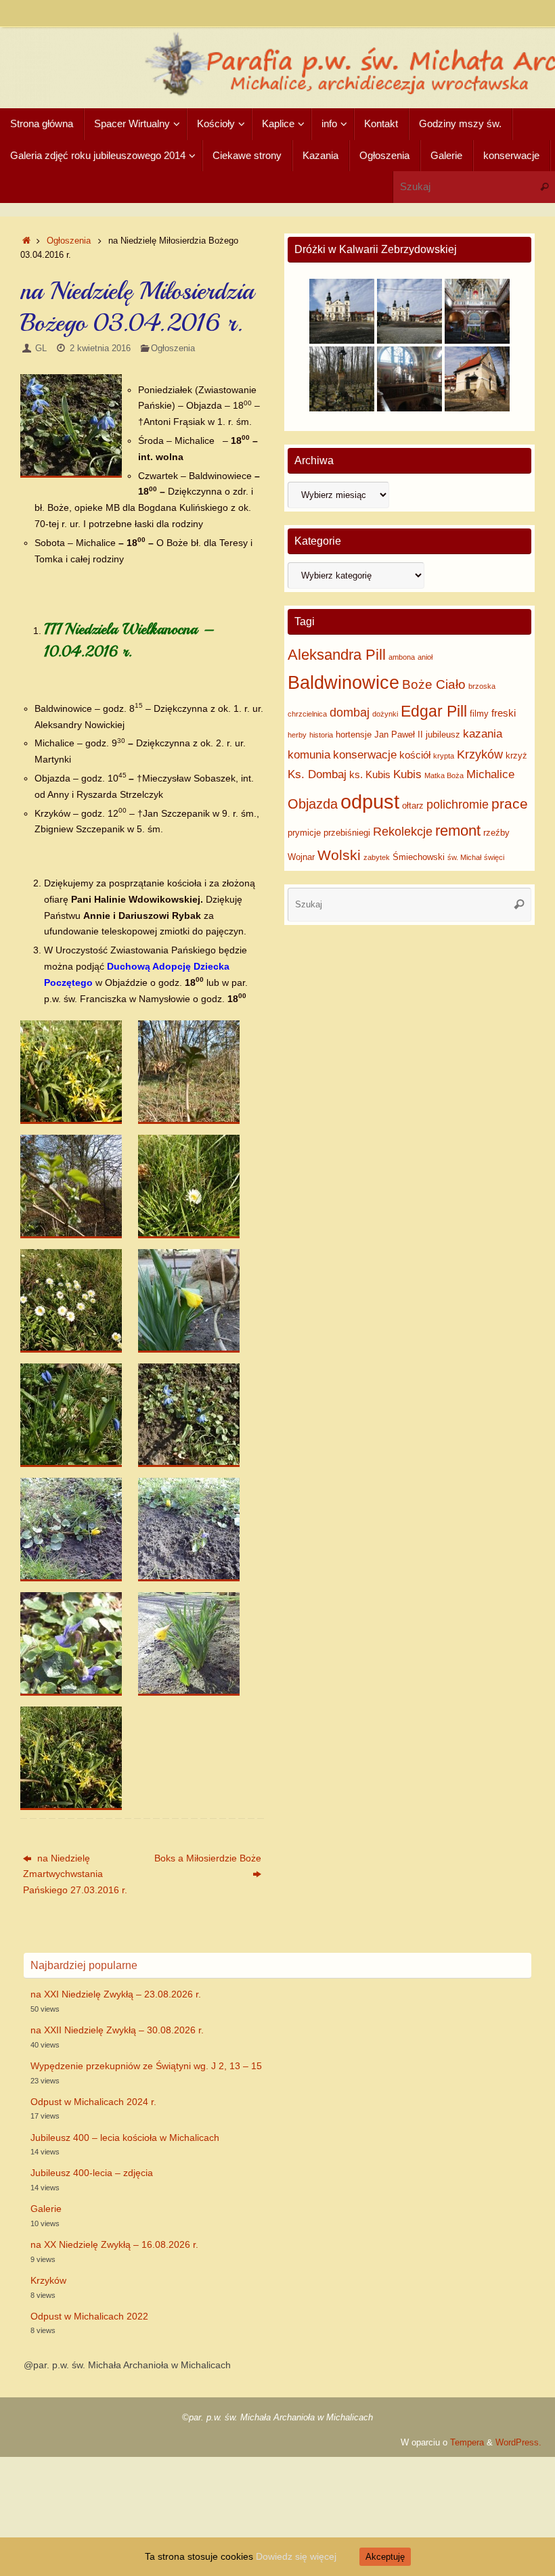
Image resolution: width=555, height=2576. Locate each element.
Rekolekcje (403, 832)
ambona (402, 657)
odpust (370, 801)
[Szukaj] (544, 187)
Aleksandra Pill (337, 655)
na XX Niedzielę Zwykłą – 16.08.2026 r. (114, 2244)
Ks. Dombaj (317, 774)
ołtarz (413, 806)
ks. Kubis (370, 774)
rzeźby (496, 833)
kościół (415, 755)
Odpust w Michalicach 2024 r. (93, 2102)
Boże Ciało (434, 684)
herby (297, 735)
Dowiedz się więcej (296, 2556)
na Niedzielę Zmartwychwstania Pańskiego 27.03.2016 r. (75, 1874)
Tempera (467, 2443)
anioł (425, 657)
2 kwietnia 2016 (100, 348)
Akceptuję (385, 2557)
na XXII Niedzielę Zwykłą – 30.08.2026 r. (117, 2030)
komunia (309, 755)
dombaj (350, 713)
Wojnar (301, 857)
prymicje (304, 833)
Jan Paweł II (399, 735)
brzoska (482, 686)
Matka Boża (444, 775)
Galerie (46, 2209)
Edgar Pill (434, 711)
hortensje (354, 735)
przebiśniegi (347, 833)
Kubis (407, 774)
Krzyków (480, 754)
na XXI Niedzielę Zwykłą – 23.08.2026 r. (116, 1994)
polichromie (458, 805)
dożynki (385, 714)
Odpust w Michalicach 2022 (89, 2316)
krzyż (516, 755)
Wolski (339, 855)
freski (504, 713)
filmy (479, 714)
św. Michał (464, 857)
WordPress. (518, 2443)
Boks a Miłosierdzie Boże (208, 1858)
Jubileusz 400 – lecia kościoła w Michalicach (125, 2138)
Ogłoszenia (69, 241)
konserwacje (365, 755)
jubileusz (443, 735)
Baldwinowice (343, 683)
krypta (444, 756)
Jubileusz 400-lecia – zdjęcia (92, 2173)
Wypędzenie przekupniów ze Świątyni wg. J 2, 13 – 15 (146, 2066)
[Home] (26, 241)
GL (41, 348)
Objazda (313, 804)
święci (494, 857)
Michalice (490, 774)
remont (458, 831)
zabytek (377, 857)
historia (321, 735)
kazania (483, 734)
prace (510, 804)
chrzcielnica (307, 714)
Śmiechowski (419, 857)
